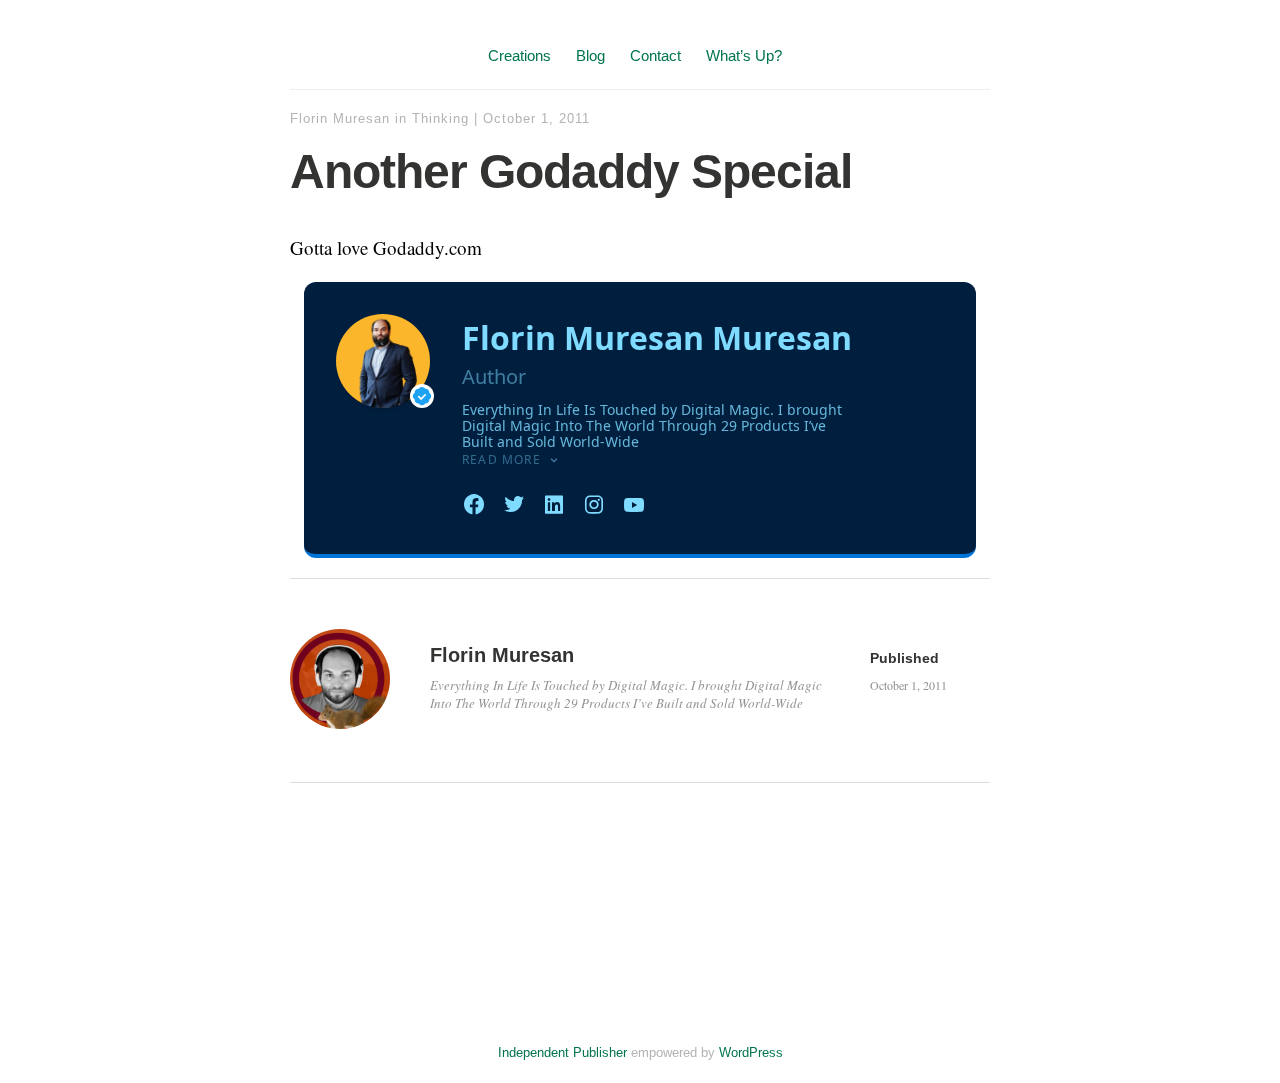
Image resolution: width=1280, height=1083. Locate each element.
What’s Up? (744, 55)
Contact (655, 55)
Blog (590, 55)
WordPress (751, 1052)
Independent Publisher (562, 1052)
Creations (519, 55)
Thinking (440, 118)
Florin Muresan (340, 118)
